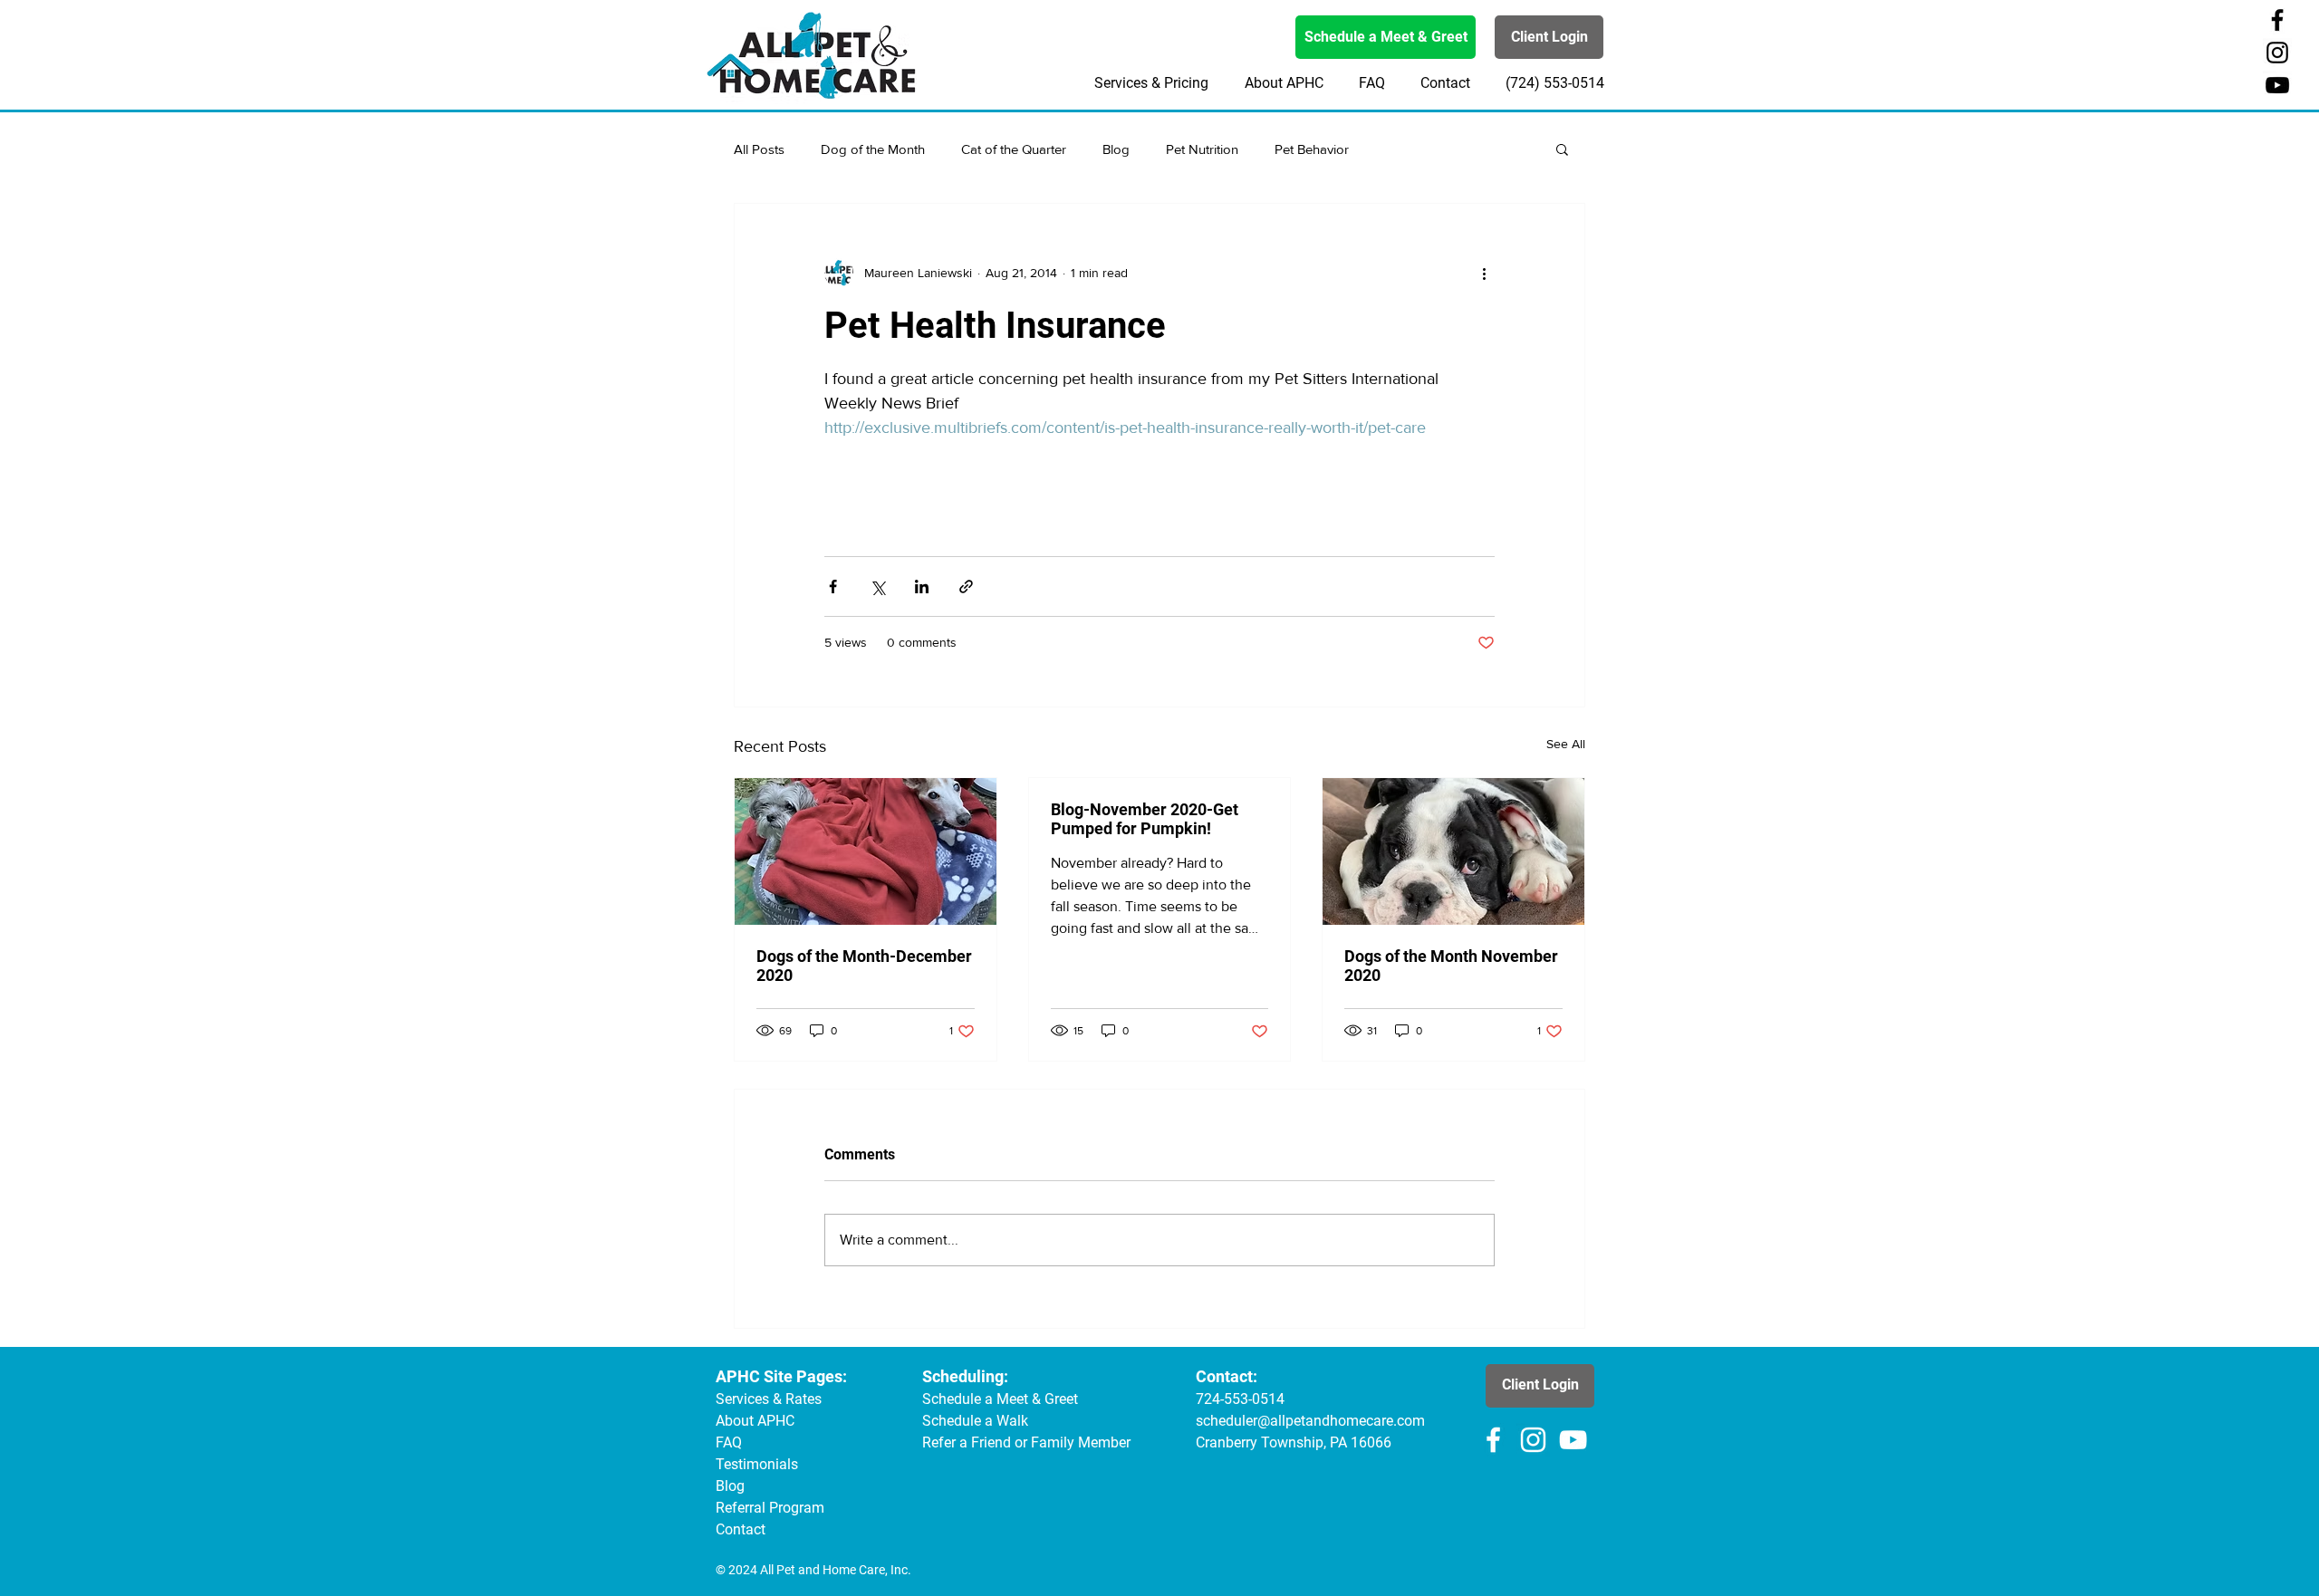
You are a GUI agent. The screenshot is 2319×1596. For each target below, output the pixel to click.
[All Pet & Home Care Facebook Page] (2277, 20)
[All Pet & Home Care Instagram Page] (2277, 53)
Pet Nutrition (1202, 149)
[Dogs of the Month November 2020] (1453, 851)
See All (1566, 744)
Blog (1116, 149)
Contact (741, 1529)
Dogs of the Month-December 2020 (864, 966)
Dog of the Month (873, 149)
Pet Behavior (1312, 149)
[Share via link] (966, 586)
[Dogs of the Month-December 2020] (866, 851)
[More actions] (1484, 273)
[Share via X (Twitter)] (877, 586)
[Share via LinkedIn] (922, 586)
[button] (1562, 149)
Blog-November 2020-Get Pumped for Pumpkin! (1145, 819)
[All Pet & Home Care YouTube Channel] (2277, 85)
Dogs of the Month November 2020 (1451, 966)
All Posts (759, 149)
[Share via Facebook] (833, 586)
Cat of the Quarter (1014, 149)
